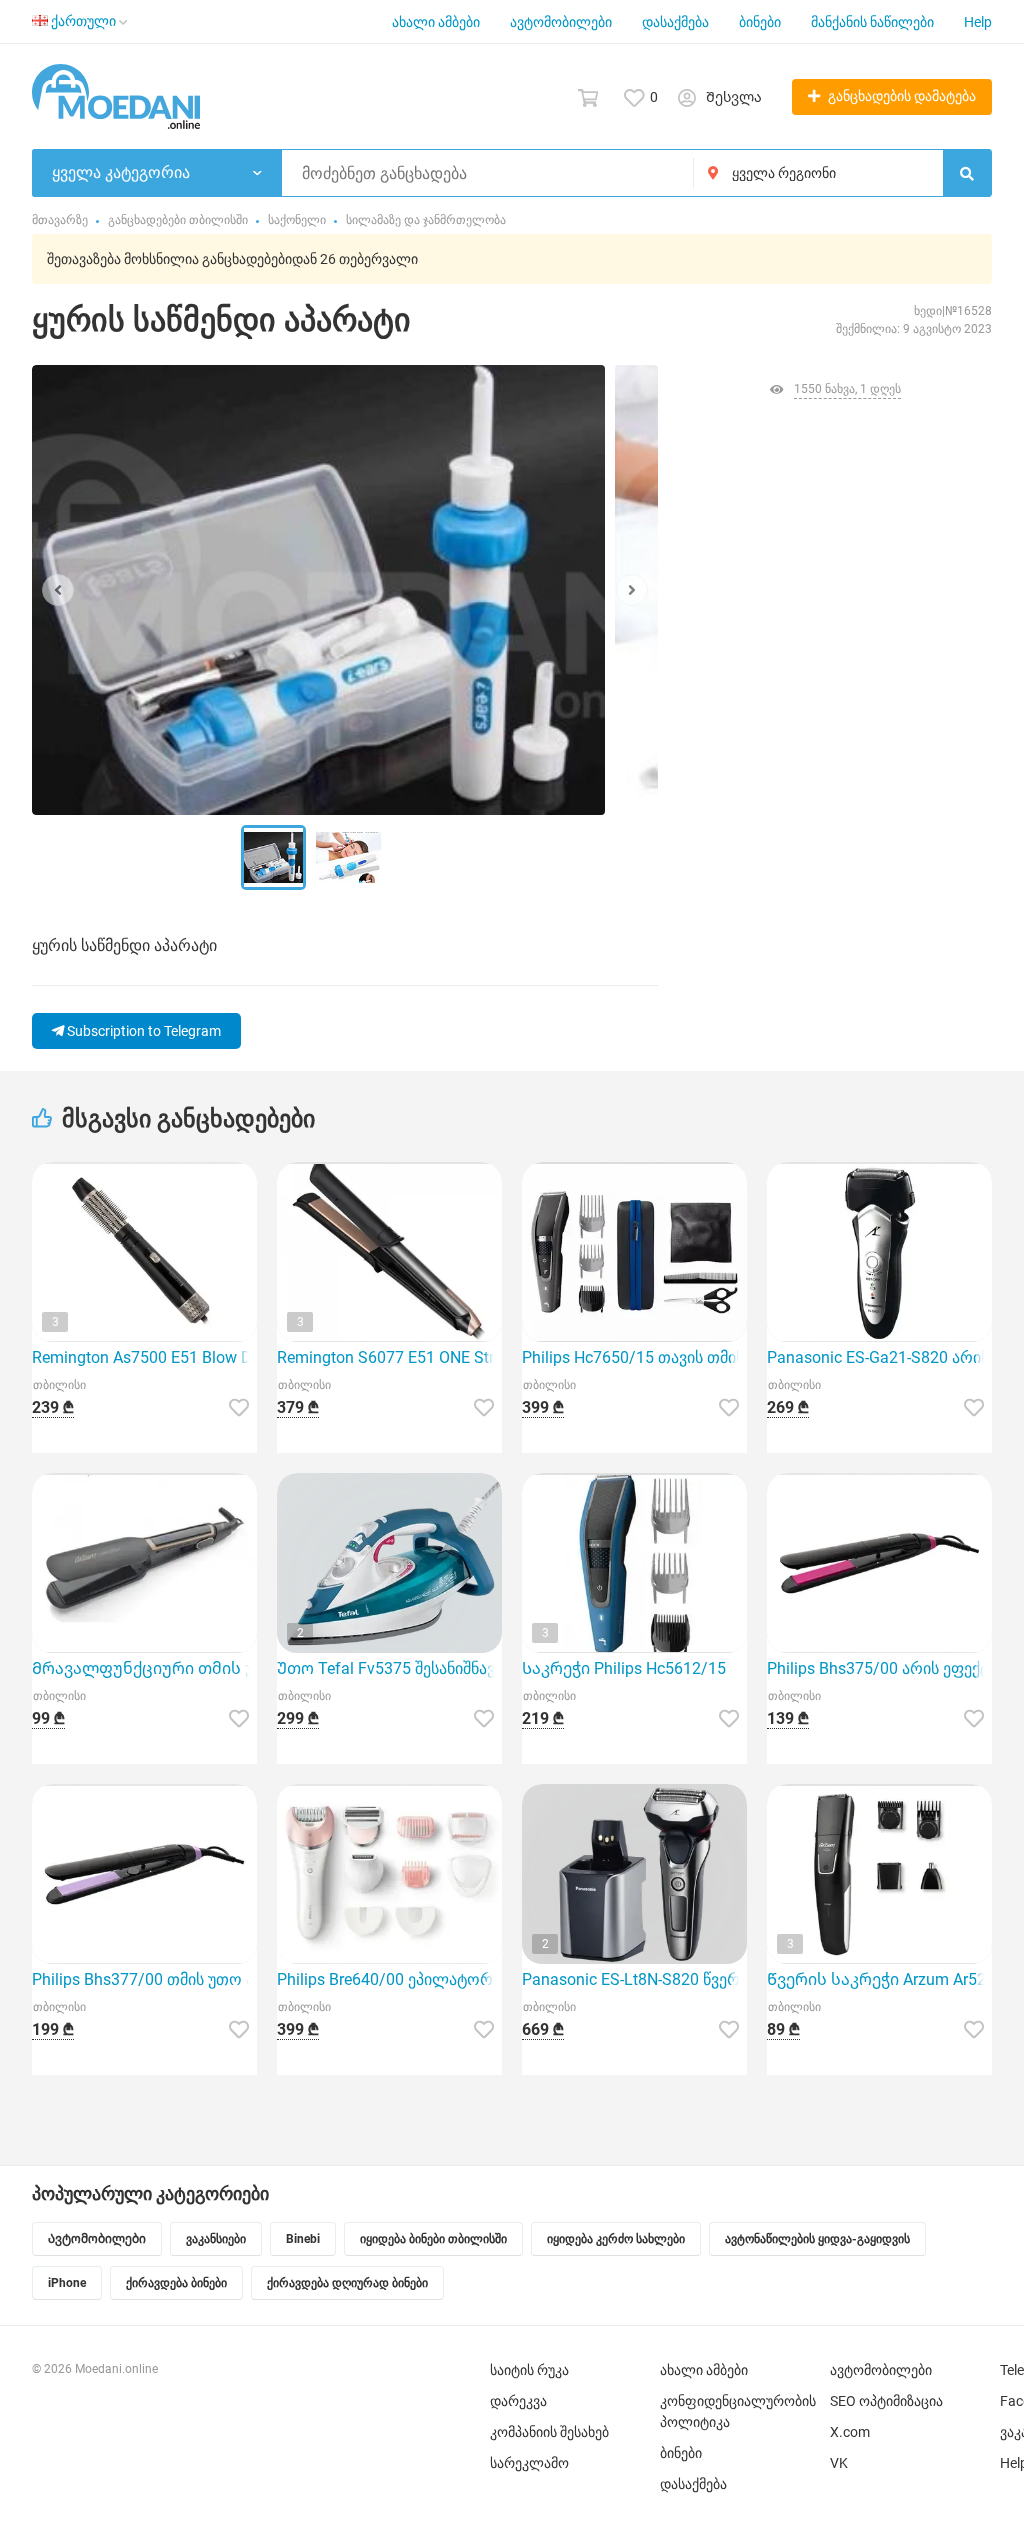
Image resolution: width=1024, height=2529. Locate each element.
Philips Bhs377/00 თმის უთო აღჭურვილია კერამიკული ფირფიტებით (144, 1979)
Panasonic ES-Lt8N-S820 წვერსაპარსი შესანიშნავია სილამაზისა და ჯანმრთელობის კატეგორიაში (634, 1979)
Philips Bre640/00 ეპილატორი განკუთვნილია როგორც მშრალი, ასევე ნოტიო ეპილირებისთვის (389, 1979)
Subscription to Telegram (142, 1031)
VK (839, 2463)
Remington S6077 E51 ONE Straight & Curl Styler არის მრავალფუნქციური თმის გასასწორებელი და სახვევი (389, 1357)
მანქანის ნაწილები (872, 22)
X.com (850, 2432)
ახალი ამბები (436, 22)
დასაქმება (675, 22)
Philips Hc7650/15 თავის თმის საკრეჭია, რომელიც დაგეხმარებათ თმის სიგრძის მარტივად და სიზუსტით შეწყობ (634, 1357)
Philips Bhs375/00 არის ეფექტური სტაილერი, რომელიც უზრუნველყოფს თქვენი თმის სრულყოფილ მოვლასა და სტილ (879, 1668)
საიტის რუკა (529, 2370)
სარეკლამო (529, 2463)
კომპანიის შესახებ (549, 2432)
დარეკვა (518, 2401)
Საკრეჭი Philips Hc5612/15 (624, 1668)
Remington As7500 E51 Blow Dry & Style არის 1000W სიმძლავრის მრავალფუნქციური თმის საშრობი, (144, 1357)
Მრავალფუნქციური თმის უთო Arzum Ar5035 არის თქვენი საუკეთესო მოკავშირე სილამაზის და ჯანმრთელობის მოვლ (144, 1668)
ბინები (760, 22)
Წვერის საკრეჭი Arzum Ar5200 (879, 1979)
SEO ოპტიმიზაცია (886, 2401)
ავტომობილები (561, 22)
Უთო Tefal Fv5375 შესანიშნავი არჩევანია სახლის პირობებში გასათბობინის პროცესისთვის (389, 1668)
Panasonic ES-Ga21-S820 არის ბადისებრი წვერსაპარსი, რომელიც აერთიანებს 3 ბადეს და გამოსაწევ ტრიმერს (879, 1357)
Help (978, 22)
